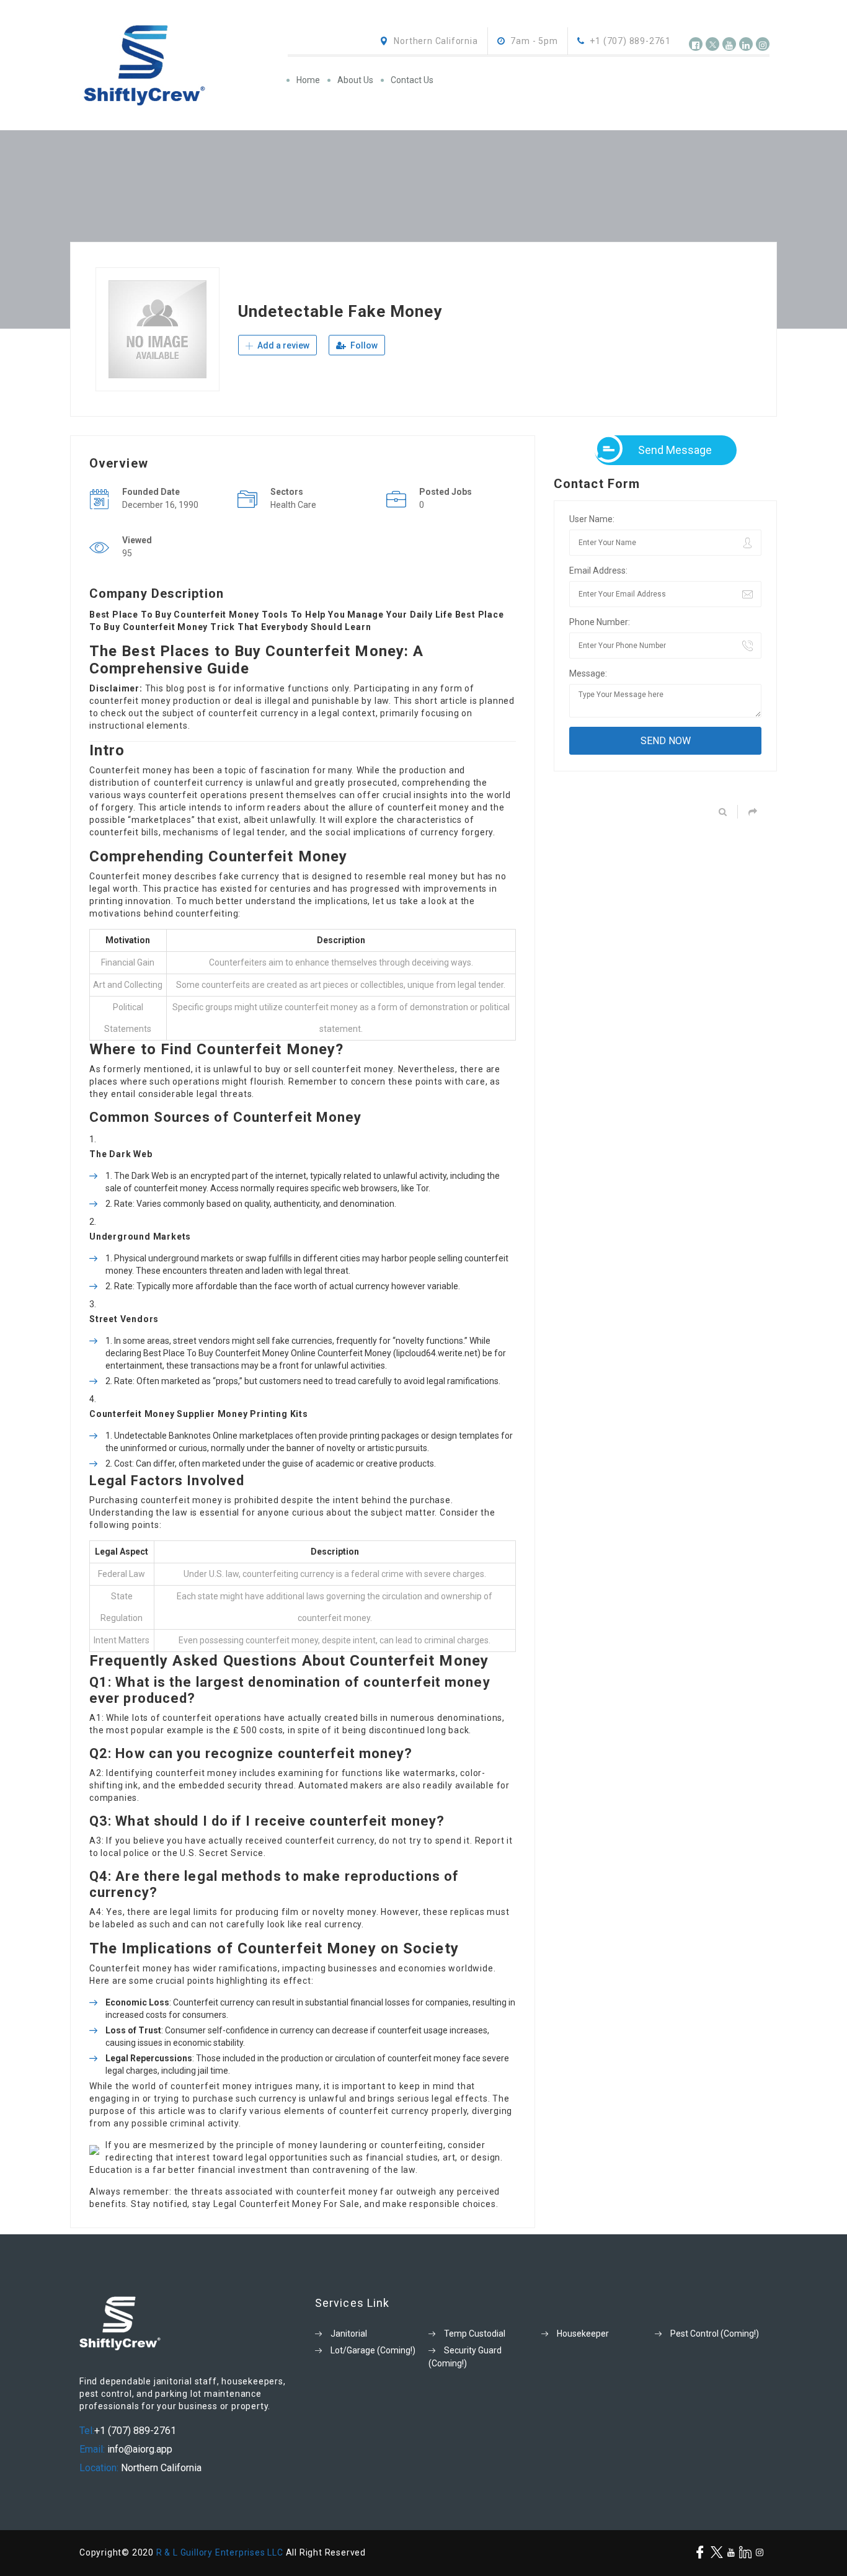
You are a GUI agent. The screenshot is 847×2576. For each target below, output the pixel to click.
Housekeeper (583, 2334)
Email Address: (598, 571)
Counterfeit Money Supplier (152, 1414)
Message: (588, 673)
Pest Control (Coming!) (715, 2334)
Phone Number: (600, 622)
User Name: (592, 519)
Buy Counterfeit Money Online (257, 1353)
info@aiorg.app (139, 2449)
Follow (363, 345)
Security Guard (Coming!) (465, 2357)
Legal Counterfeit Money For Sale (286, 2204)
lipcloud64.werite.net (437, 1353)
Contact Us (412, 80)
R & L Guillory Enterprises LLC (220, 2552)
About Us (355, 80)
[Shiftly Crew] (183, 65)
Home (308, 80)
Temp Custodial (475, 2334)
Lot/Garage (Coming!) (373, 2350)
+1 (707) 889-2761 (135, 2431)
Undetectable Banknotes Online (176, 1436)
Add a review (282, 345)
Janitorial (349, 2334)
